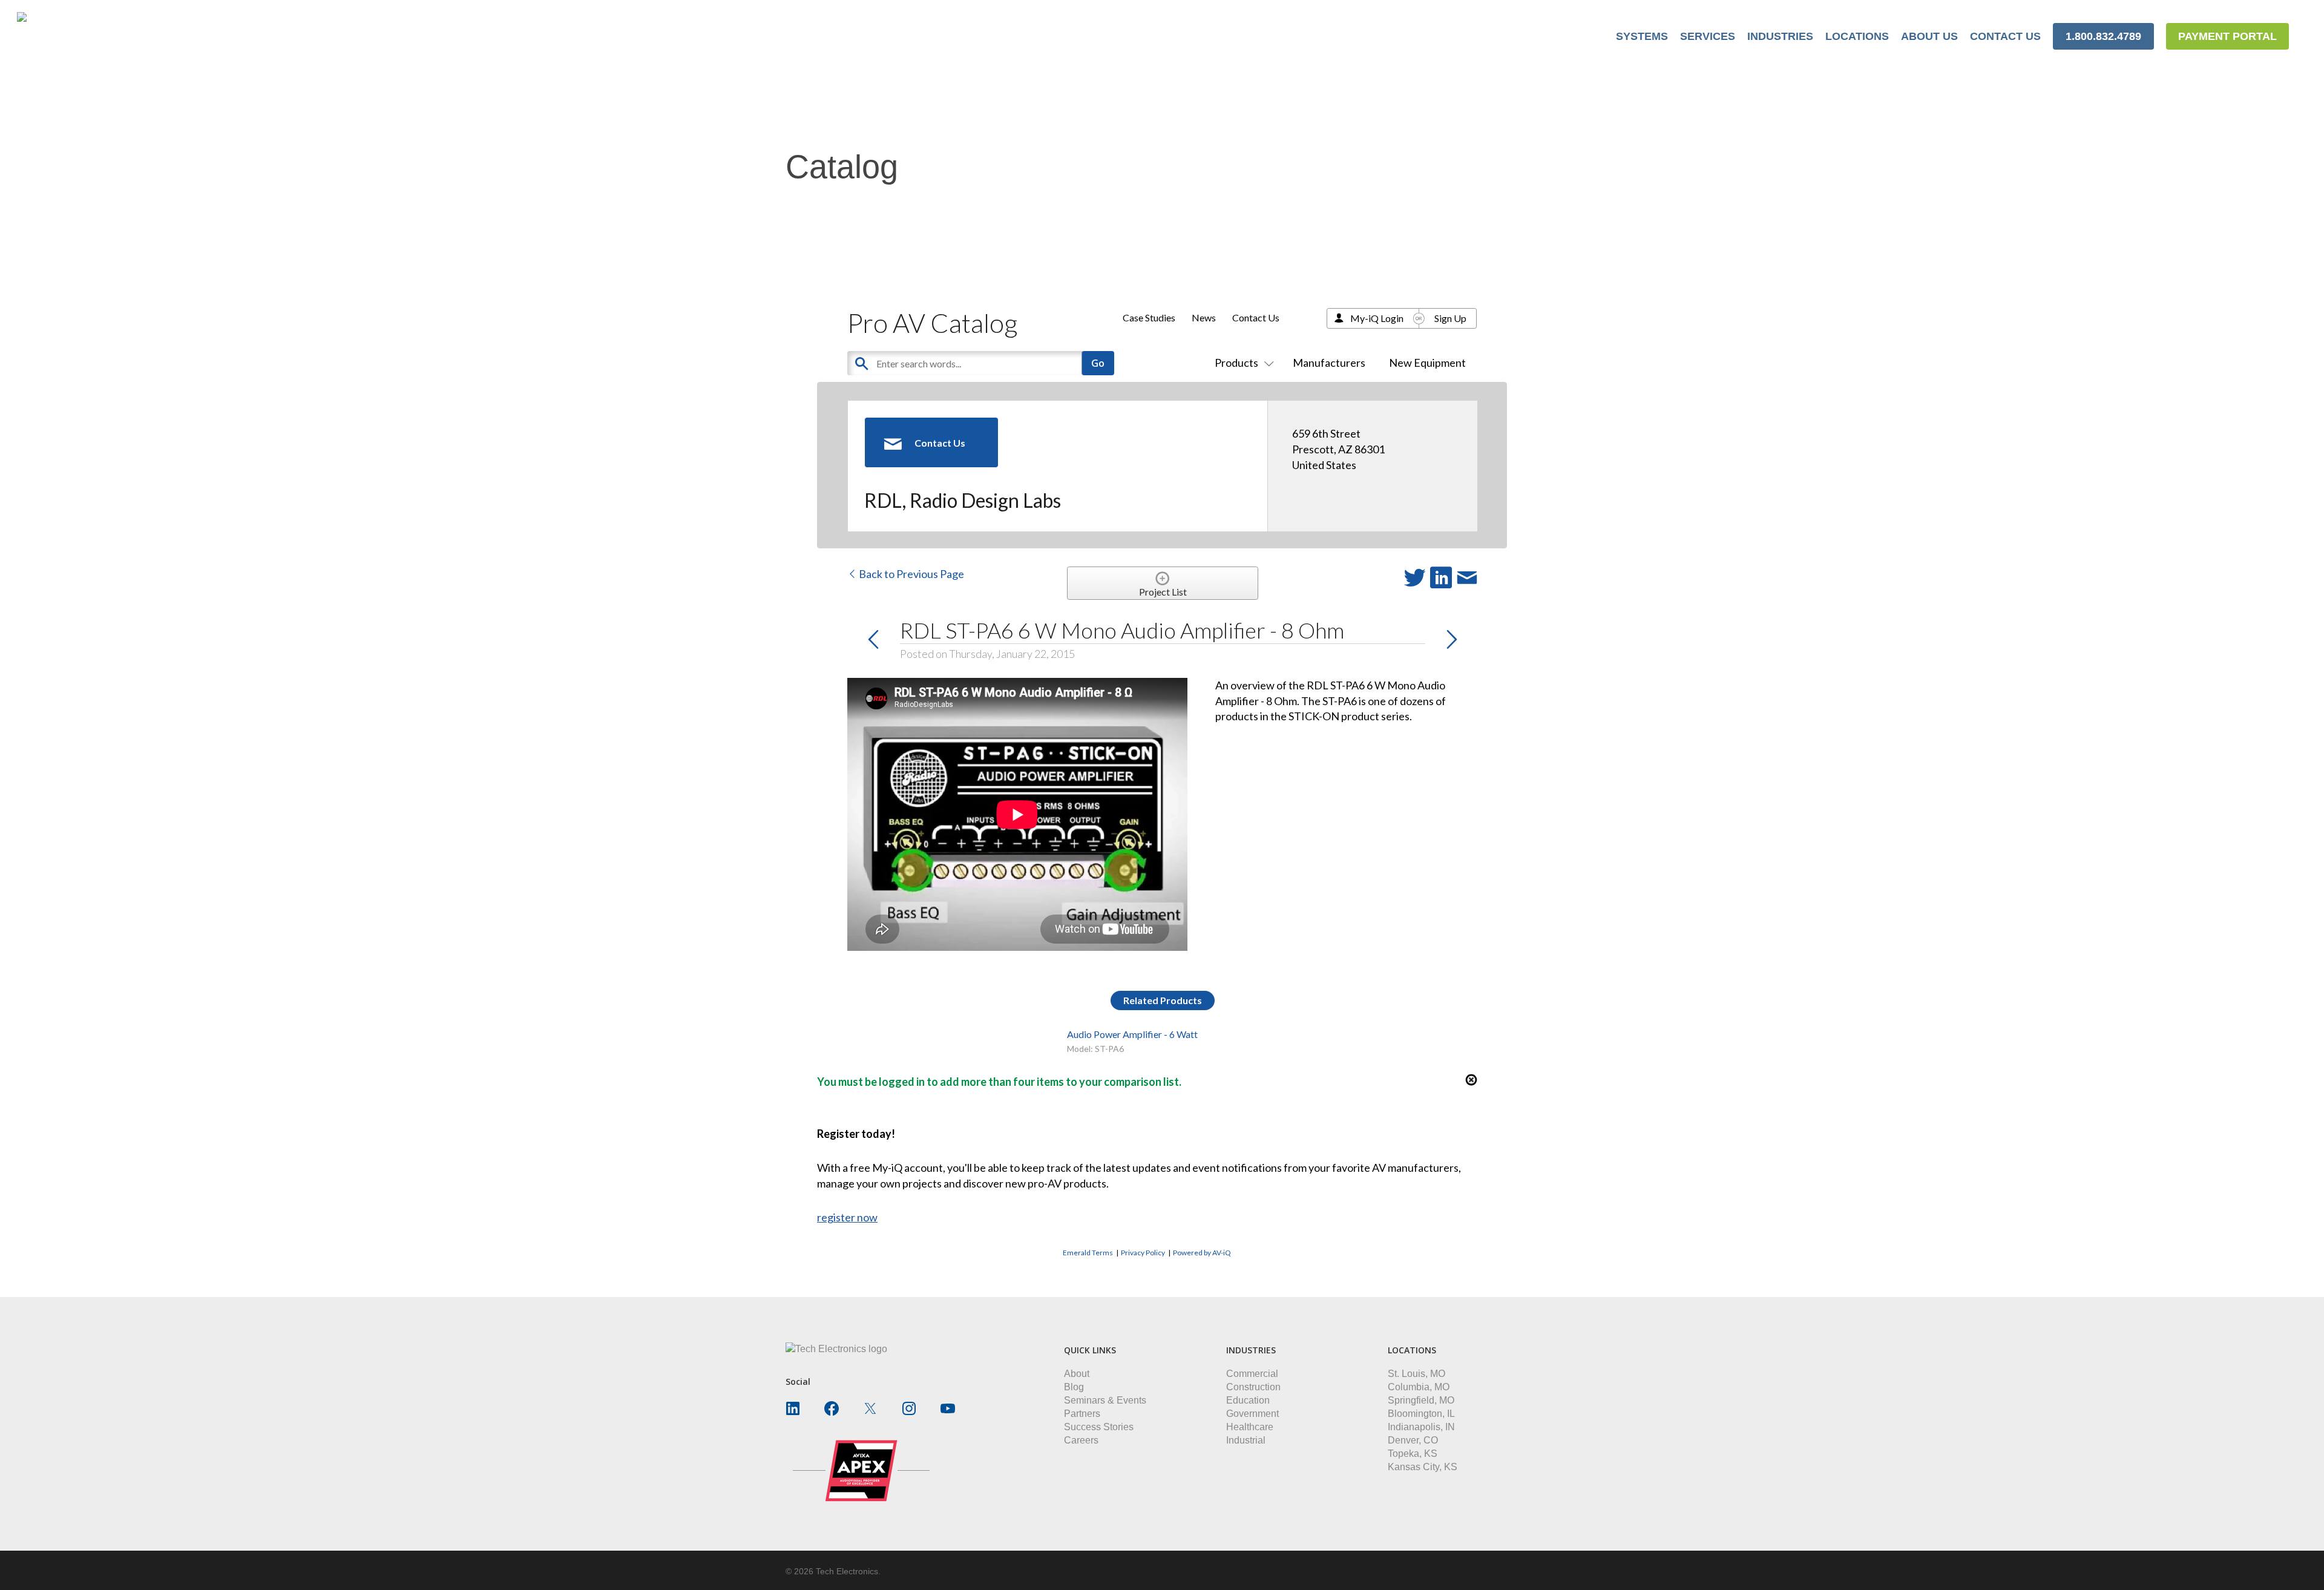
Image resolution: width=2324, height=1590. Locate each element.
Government (1252, 1414)
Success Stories (1099, 1427)
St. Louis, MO (1416, 1374)
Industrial (1246, 1440)
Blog (1074, 1387)
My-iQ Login (1377, 318)
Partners (1082, 1414)
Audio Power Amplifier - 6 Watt (1132, 1034)
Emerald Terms (1088, 1253)
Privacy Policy (1143, 1253)
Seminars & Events (1105, 1400)
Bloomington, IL (1421, 1414)
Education (1248, 1400)
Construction (1253, 1387)
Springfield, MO (1421, 1400)
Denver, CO (1413, 1440)
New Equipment (1427, 363)
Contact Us (1256, 317)
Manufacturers (1329, 363)
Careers (1081, 1440)
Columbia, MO (1419, 1387)
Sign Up (1450, 318)
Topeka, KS (1413, 1454)
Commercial (1252, 1374)
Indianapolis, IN (1421, 1427)
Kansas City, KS (1423, 1467)
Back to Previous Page (911, 574)
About (1077, 1374)
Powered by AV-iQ (1202, 1253)
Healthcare (1250, 1427)
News (1204, 317)
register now (847, 1217)
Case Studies (1149, 317)
